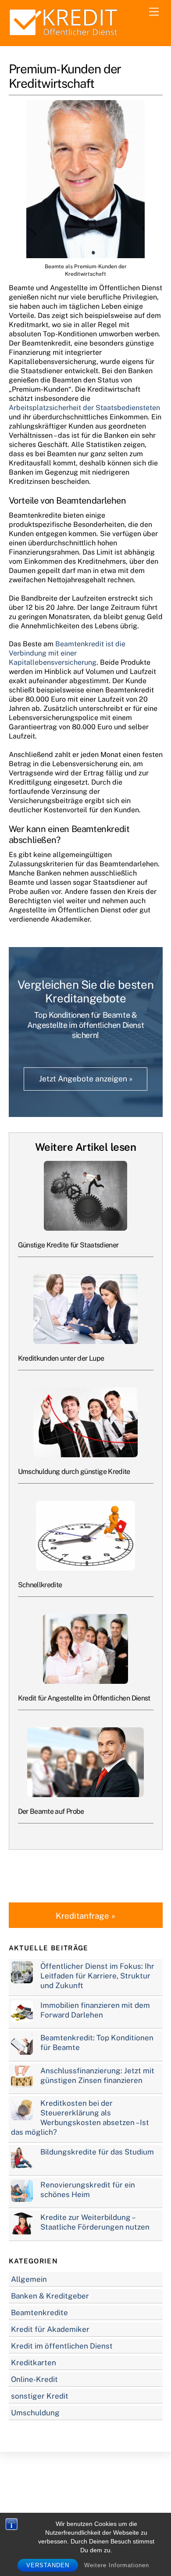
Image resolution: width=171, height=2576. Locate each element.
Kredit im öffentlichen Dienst (62, 2346)
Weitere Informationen (117, 2565)
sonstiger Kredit (40, 2396)
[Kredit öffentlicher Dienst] (64, 35)
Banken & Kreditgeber (50, 2296)
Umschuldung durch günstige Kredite (74, 1472)
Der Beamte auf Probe (51, 1811)
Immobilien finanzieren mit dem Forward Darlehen (95, 2010)
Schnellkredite (40, 1585)
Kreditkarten (34, 2363)
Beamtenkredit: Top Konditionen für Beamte (97, 2043)
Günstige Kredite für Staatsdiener (68, 1245)
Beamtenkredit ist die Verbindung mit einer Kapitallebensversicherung (67, 653)
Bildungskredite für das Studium (97, 2152)
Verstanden (48, 2565)
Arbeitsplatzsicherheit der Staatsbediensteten (84, 408)
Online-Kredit (34, 2379)
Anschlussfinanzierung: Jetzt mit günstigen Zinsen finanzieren (97, 2075)
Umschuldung (35, 2413)
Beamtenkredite (39, 2313)
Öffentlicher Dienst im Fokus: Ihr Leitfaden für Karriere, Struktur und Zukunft (97, 1976)
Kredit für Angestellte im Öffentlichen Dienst (84, 1698)
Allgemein (29, 2279)
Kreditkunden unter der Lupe (61, 1358)
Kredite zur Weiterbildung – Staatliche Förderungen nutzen (95, 2222)
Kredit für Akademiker (50, 2329)
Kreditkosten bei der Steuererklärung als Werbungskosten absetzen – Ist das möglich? (80, 2118)
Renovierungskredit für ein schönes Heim (88, 2190)
